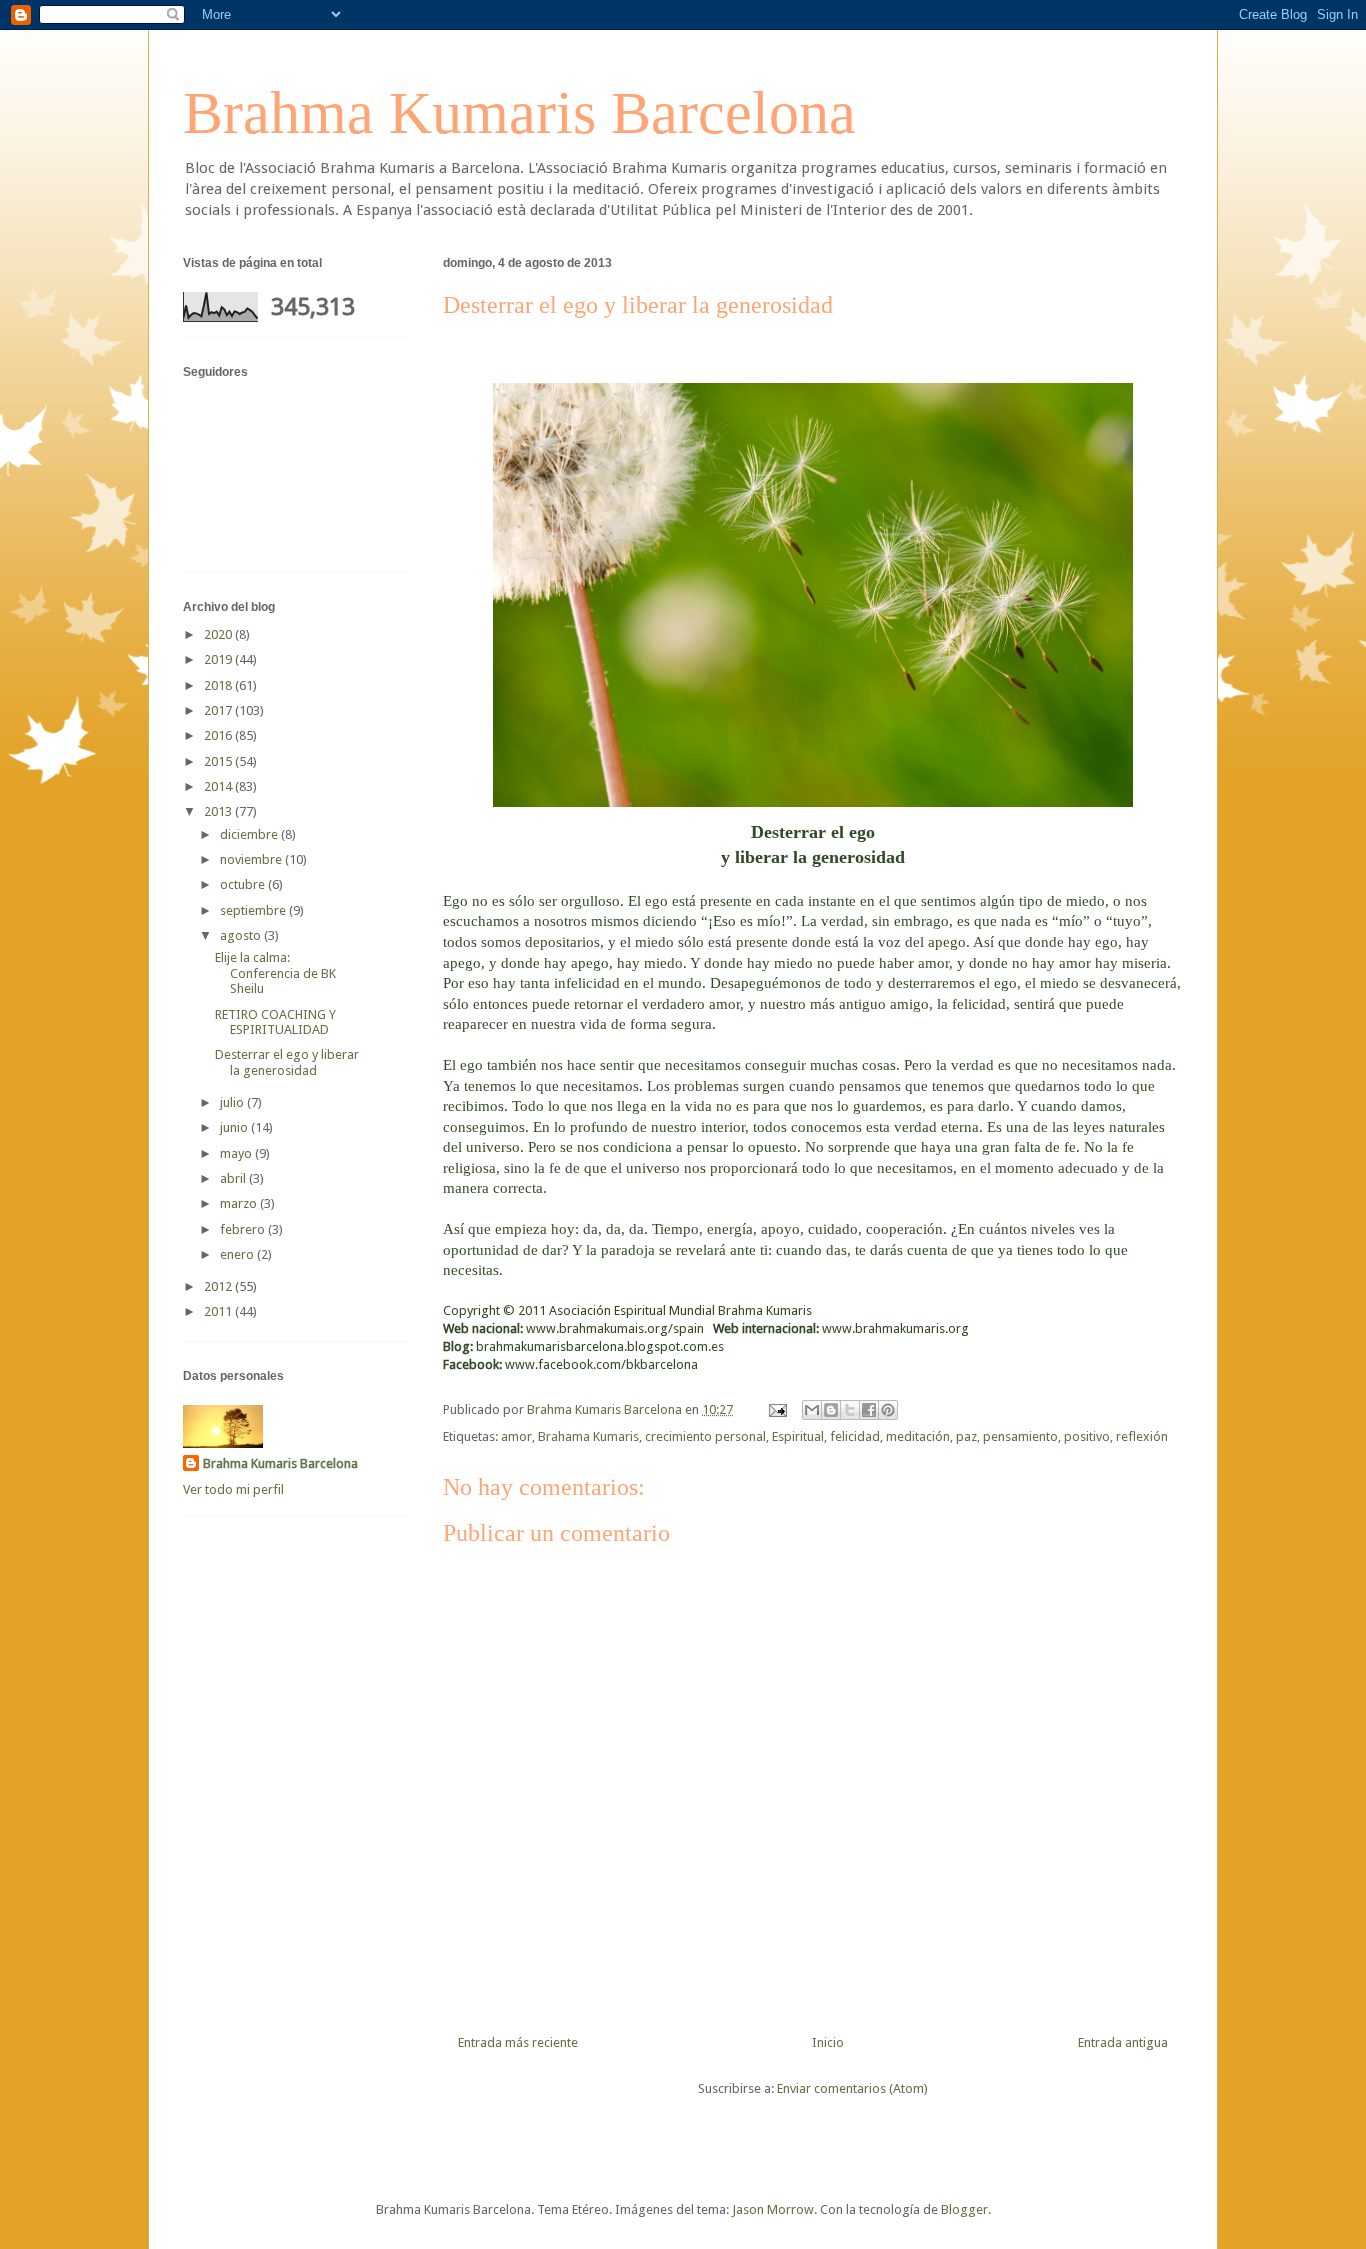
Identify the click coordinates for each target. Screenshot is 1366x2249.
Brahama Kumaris (588, 1436)
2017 (219, 710)
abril (234, 1178)
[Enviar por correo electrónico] (812, 1410)
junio (235, 1127)
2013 (219, 811)
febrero (244, 1229)
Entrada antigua (1123, 2042)
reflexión (1142, 1436)
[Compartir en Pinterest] (888, 1410)
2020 (219, 634)
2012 (219, 1286)
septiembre (254, 910)
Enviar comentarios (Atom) (852, 2088)
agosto (242, 935)
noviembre (252, 859)
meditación (918, 1436)
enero (238, 1254)
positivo (1087, 1436)
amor (516, 1436)
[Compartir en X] (850, 1410)
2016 (219, 735)
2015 (219, 761)
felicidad (855, 1436)
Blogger (964, 2209)
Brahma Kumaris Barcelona (519, 113)
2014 (219, 786)
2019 (219, 659)
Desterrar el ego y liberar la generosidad (287, 1062)
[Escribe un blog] (831, 1410)
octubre (244, 884)
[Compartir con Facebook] (869, 1410)
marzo (240, 1203)
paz (966, 1436)
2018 (219, 685)
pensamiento (1020, 1436)
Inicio (828, 2042)
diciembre (250, 834)
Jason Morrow (773, 2209)
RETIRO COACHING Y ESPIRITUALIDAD (275, 1022)
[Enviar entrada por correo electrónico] (776, 1409)
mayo (237, 1153)
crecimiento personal (705, 1436)
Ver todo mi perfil (233, 1489)
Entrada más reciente (518, 2042)
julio (233, 1102)
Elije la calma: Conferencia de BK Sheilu (275, 973)
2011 (219, 1311)
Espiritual (798, 1436)
